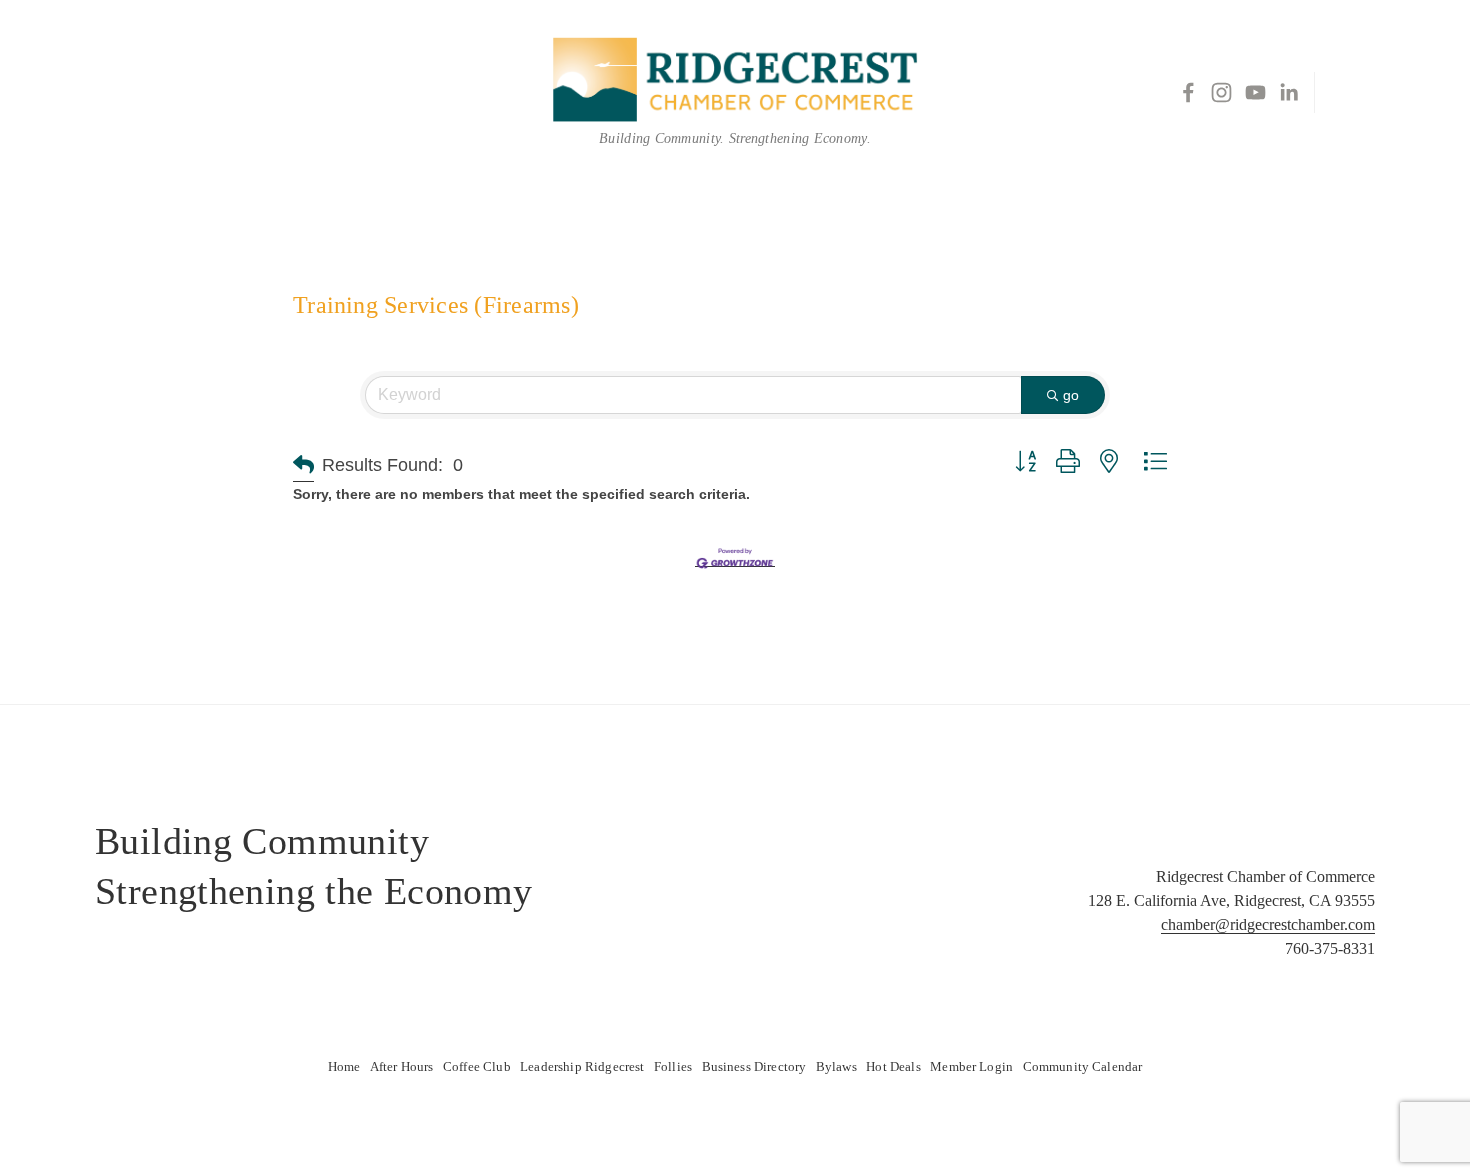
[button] (303, 465)
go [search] (1071, 395)
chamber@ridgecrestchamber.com (1268, 924)
